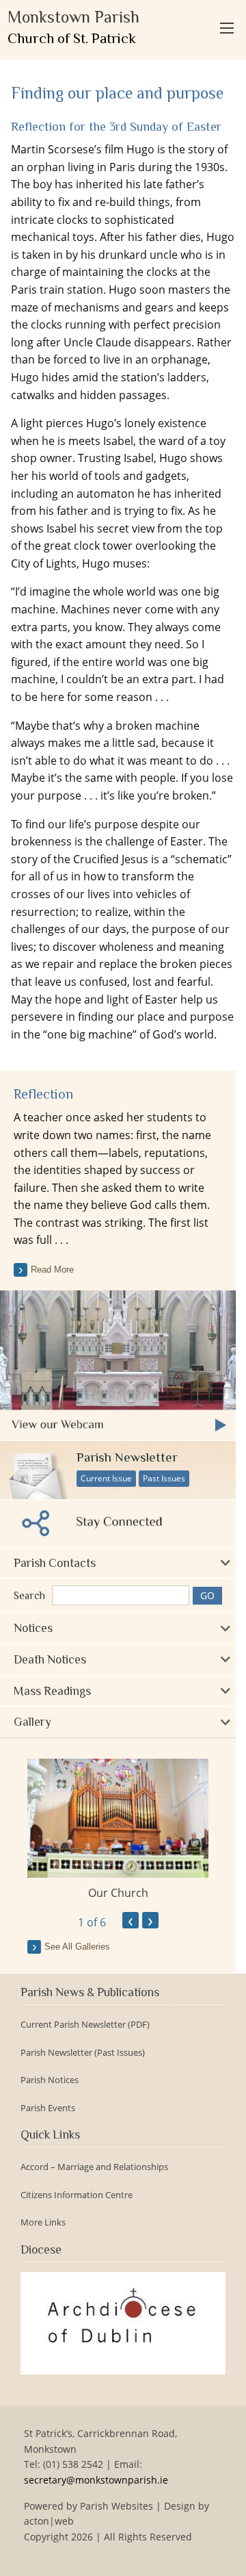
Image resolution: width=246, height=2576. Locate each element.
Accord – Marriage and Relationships (94, 2167)
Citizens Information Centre (77, 2195)
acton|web (49, 2521)
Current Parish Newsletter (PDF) (85, 2025)
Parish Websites (117, 2506)
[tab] (118, 1563)
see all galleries (77, 1947)
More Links (43, 2222)
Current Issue (106, 1478)
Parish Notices (50, 2080)
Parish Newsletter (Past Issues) (83, 2053)
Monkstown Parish (73, 27)
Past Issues (164, 1478)
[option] (118, 1830)
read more (52, 1270)
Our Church (118, 1893)
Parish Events (48, 2108)
